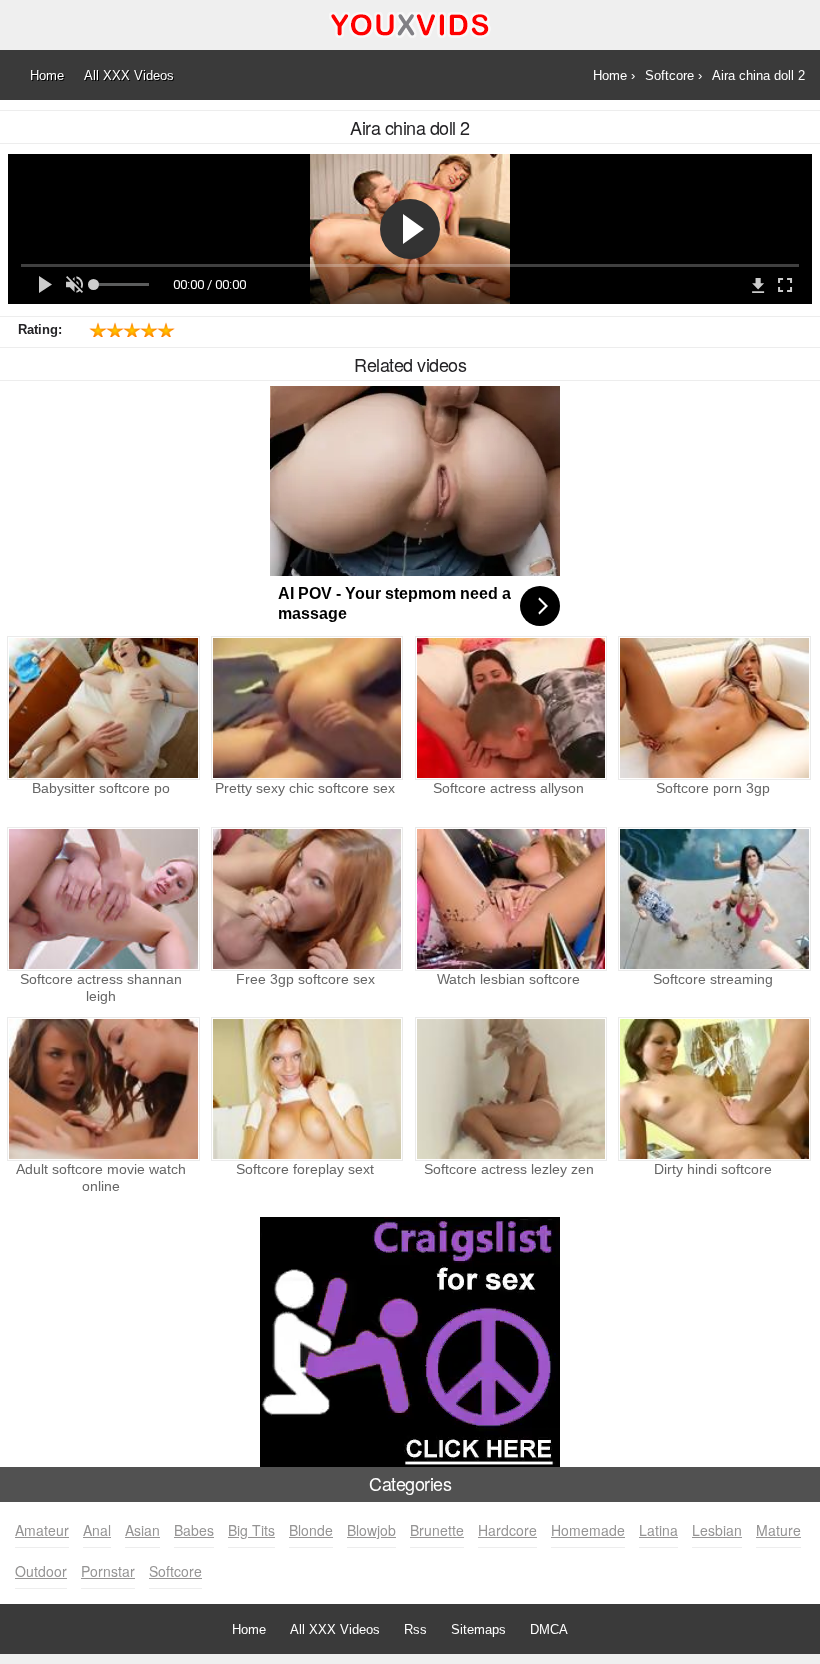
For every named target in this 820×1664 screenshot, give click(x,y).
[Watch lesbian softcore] (509, 899)
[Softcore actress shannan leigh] (101, 899)
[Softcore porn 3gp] (712, 708)
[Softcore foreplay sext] (305, 1089)
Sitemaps (478, 1629)
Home (249, 1629)
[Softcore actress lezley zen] (509, 1089)
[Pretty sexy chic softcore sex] (305, 708)
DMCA (549, 1629)
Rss (415, 1629)
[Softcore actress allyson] (509, 708)
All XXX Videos (335, 1629)
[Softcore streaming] (712, 899)
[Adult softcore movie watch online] (101, 1089)
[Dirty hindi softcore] (712, 1089)
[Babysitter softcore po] (101, 708)
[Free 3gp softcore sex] (305, 899)
